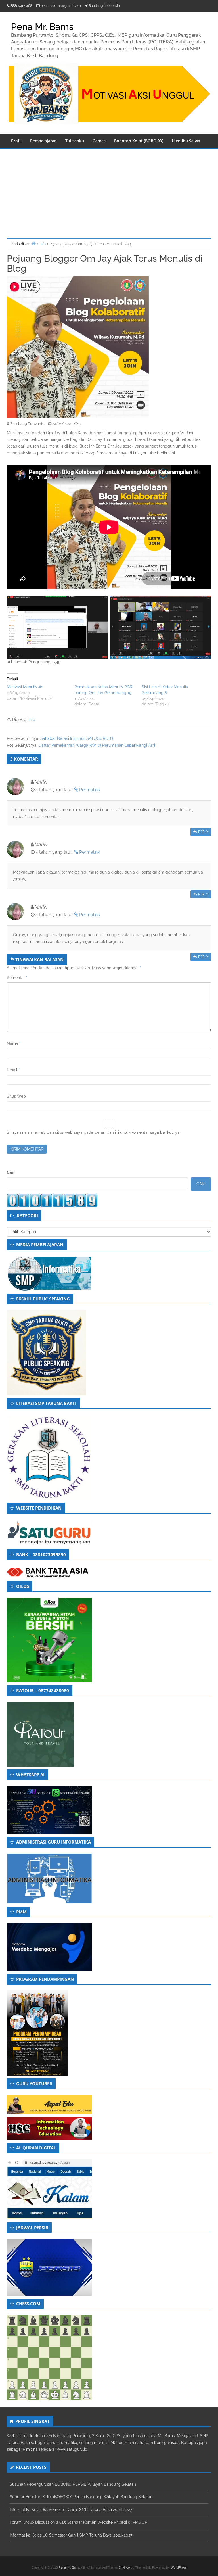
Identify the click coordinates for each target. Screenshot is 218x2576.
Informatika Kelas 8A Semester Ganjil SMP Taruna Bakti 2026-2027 (71, 2510)
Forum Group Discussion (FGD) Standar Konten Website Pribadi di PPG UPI (79, 2522)
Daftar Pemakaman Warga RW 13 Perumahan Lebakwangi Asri (97, 745)
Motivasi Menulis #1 (25, 687)
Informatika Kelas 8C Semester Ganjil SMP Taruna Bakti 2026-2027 (71, 2535)
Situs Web (16, 1096)
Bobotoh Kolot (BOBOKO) (139, 141)
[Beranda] (33, 243)
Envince (124, 2568)
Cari (11, 1172)
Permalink (90, 790)
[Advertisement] (109, 191)
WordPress (179, 2568)
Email (13, 1070)
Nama (14, 1043)
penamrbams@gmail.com (61, 6)
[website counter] (52, 1200)
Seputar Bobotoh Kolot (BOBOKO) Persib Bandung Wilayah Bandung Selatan (81, 2497)
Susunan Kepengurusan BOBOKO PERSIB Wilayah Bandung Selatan (73, 2484)
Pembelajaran (43, 141)
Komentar (17, 978)
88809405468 (21, 6)
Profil (16, 141)
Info (32, 719)
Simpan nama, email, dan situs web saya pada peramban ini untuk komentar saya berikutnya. (94, 1132)
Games (99, 141)
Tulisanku (75, 141)
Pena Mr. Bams (69, 2568)
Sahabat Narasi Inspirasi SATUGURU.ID (77, 738)
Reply (203, 832)
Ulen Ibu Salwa (186, 141)
